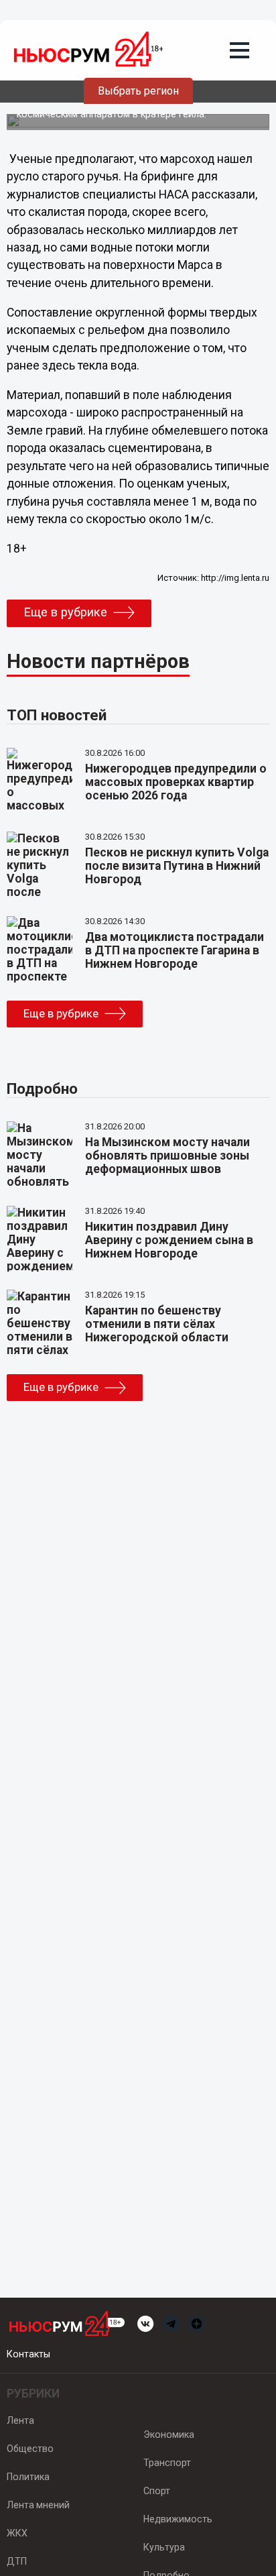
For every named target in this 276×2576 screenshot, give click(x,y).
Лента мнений (38, 2505)
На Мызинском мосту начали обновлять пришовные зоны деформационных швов (167, 1156)
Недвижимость (178, 2519)
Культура (164, 2547)
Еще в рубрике (65, 612)
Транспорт (167, 2463)
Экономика (169, 2434)
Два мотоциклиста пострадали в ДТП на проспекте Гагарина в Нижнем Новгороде (175, 950)
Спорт (157, 2491)
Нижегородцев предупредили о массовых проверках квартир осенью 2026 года (176, 782)
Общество (30, 2449)
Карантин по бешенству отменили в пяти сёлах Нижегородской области (157, 1324)
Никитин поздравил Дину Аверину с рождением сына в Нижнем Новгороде (169, 1240)
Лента (20, 2420)
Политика (28, 2477)
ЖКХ (17, 2533)
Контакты (28, 2354)
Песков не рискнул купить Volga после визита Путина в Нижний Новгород (177, 866)
